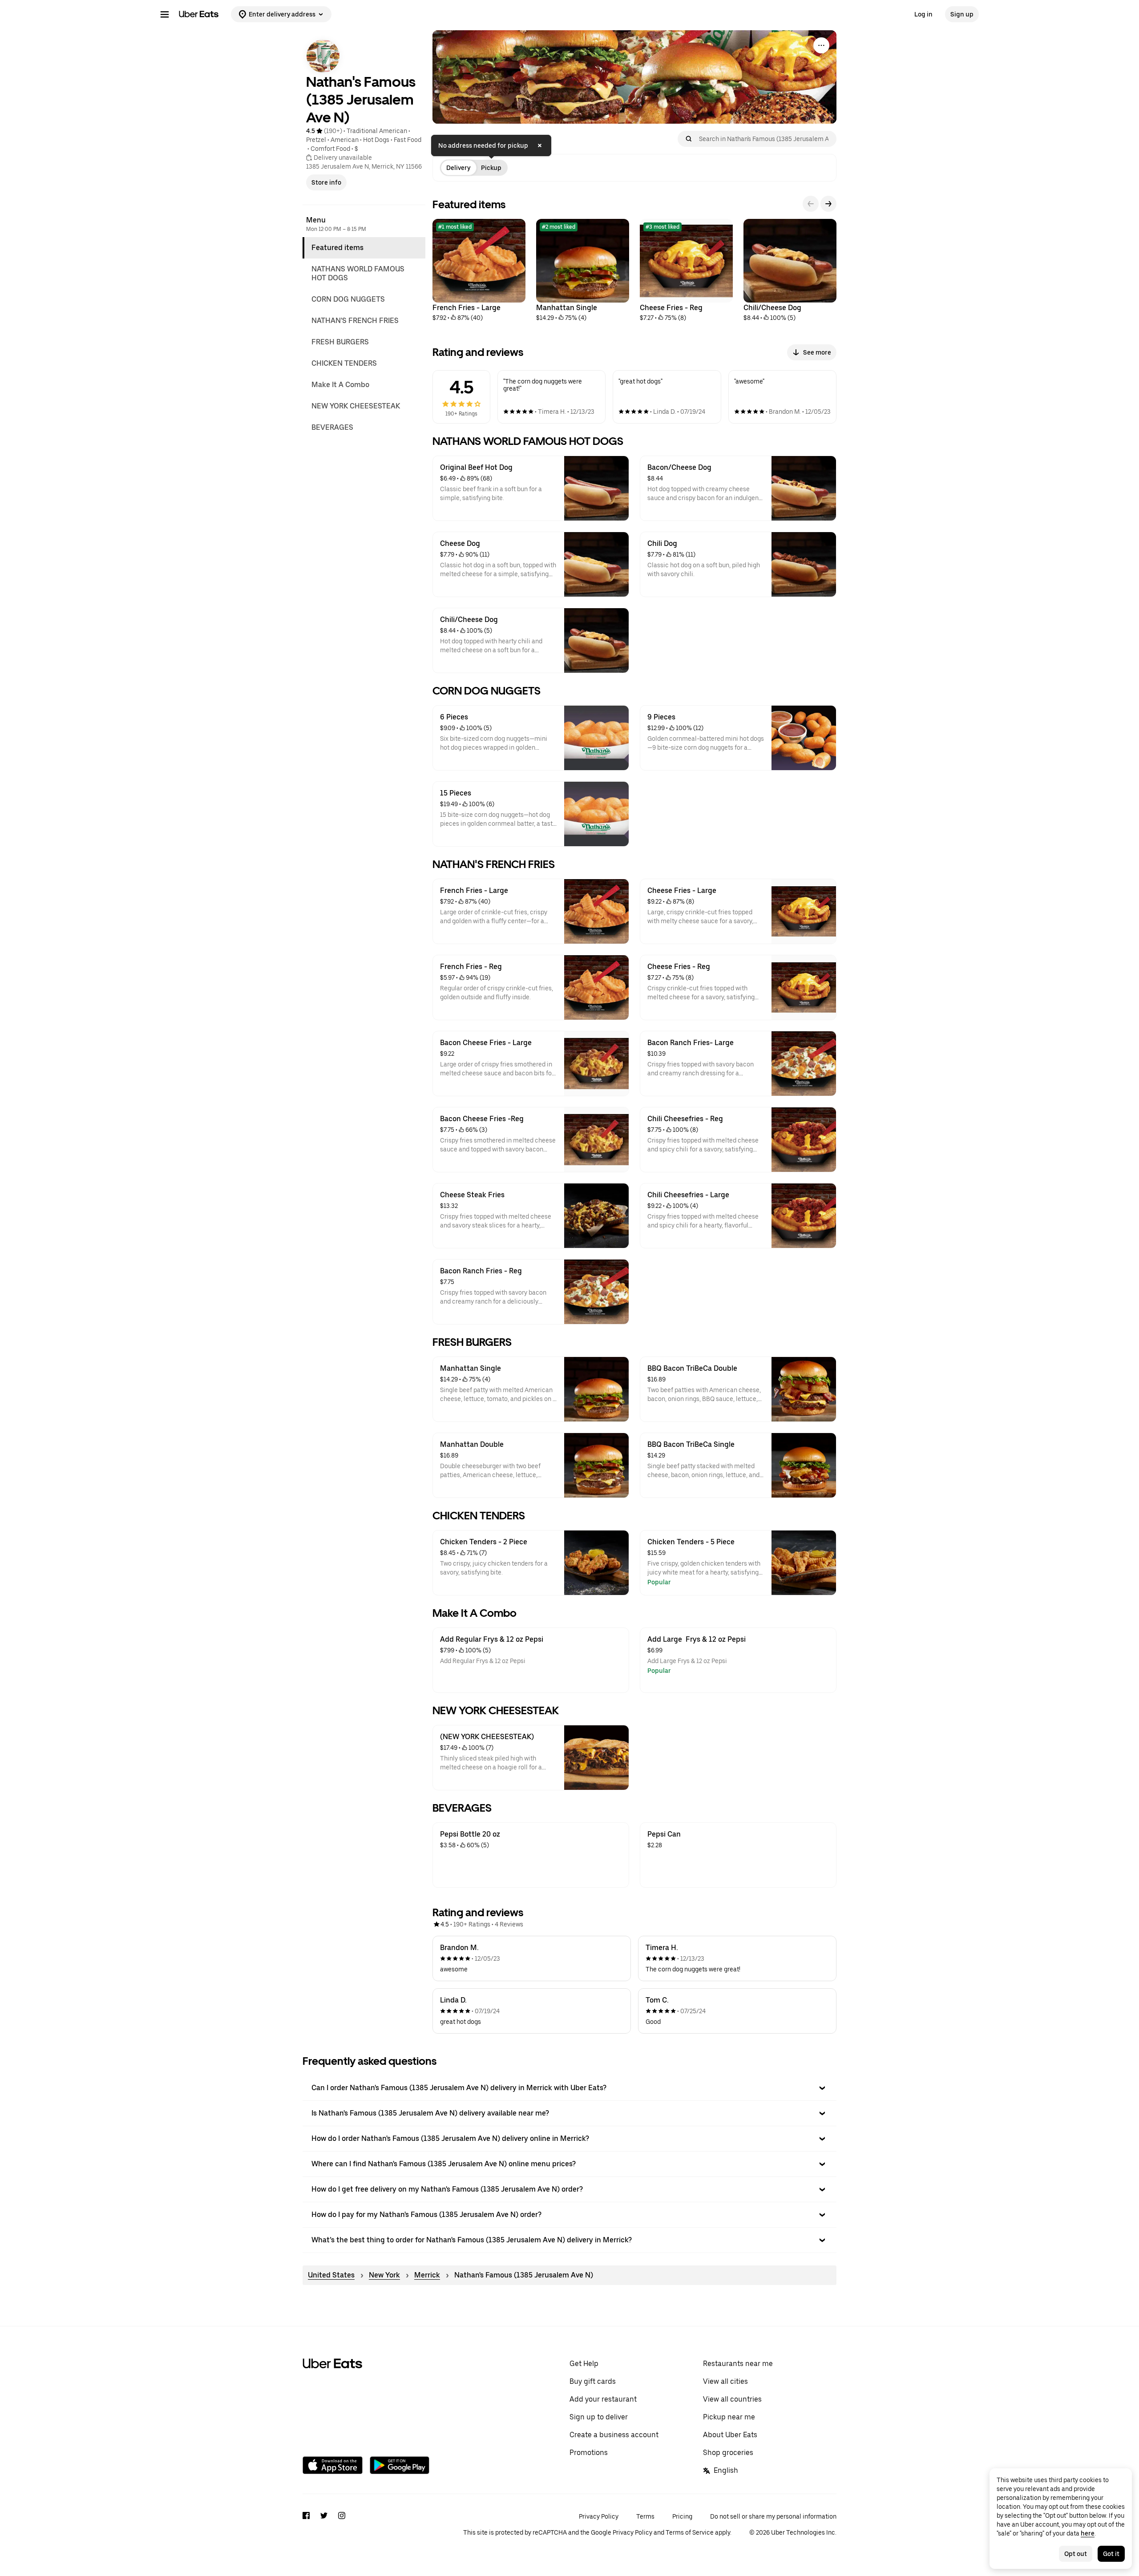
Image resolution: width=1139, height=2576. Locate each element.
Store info (326, 182)
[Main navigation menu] (165, 14)
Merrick (427, 2275)
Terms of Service (690, 2532)
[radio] (458, 168)
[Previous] (811, 204)
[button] (569, 2088)
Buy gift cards (593, 2381)
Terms (645, 2516)
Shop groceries (728, 2453)
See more (817, 352)
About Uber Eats (730, 2435)
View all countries (732, 2399)
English (726, 2470)
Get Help (584, 2364)
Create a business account (614, 2435)
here (1088, 2533)
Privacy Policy (599, 2516)
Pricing (682, 2516)
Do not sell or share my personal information (773, 2516)
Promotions (589, 2453)
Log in (923, 14)
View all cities (725, 2381)
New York (384, 2275)
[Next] (828, 204)
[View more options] (821, 45)
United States (331, 2275)
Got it (1111, 2554)
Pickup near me (729, 2417)
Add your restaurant (603, 2399)
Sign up (962, 14)
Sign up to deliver (599, 2417)
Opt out (1076, 2554)
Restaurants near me (738, 2364)
